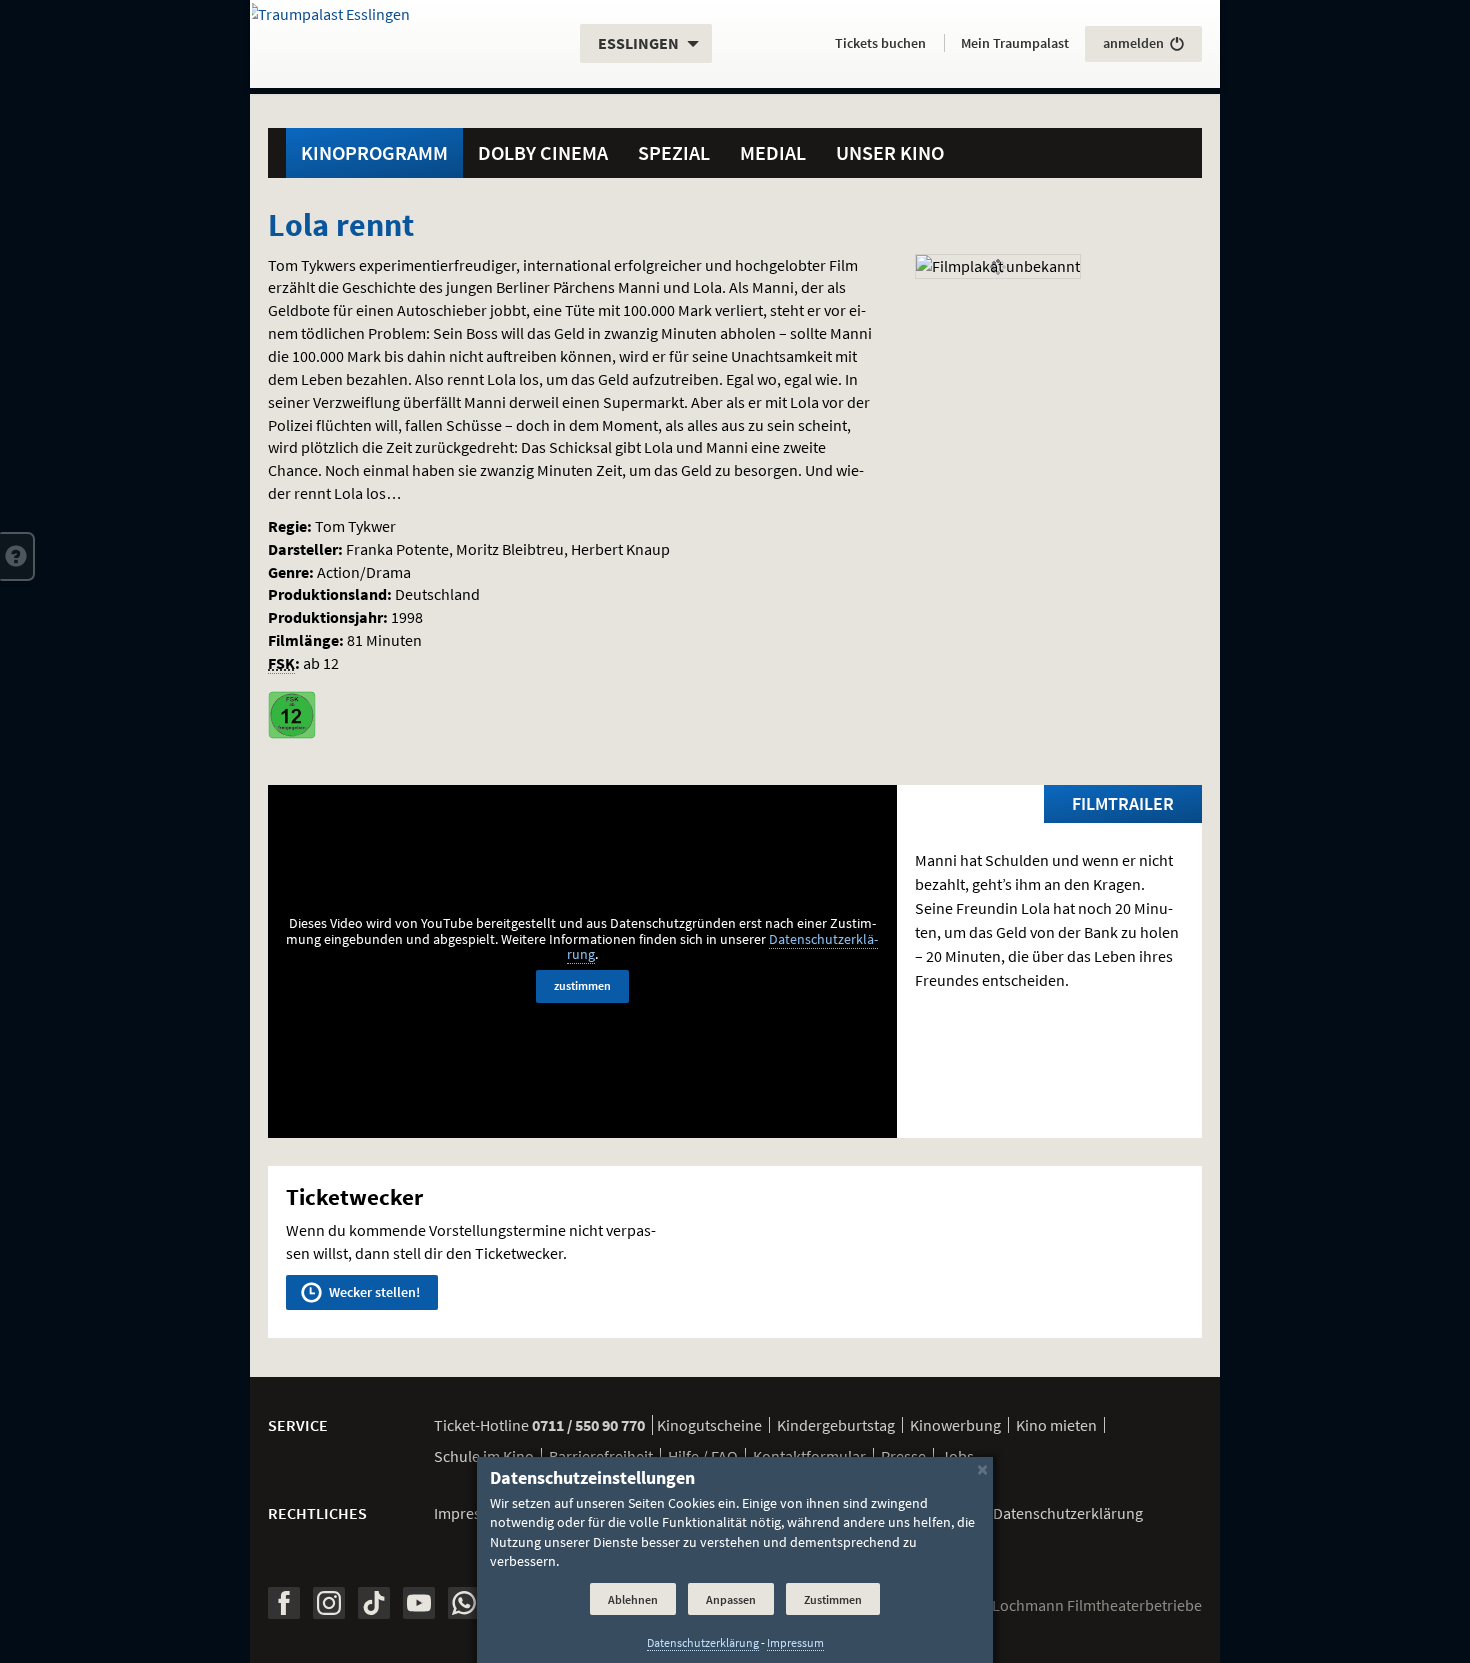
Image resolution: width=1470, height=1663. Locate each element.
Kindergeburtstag (836, 1425)
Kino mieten (1056, 1425)
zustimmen (582, 985)
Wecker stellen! (373, 1292)
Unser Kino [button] (890, 152)
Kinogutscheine (709, 1425)
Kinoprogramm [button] (374, 152)
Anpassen (731, 1599)
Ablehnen (633, 1599)
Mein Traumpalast (1015, 43)
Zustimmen (833, 1599)
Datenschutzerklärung (703, 1643)
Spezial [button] (674, 152)
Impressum (472, 1513)
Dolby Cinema (543, 152)
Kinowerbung (955, 1425)
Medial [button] (773, 152)
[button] (17, 556)
